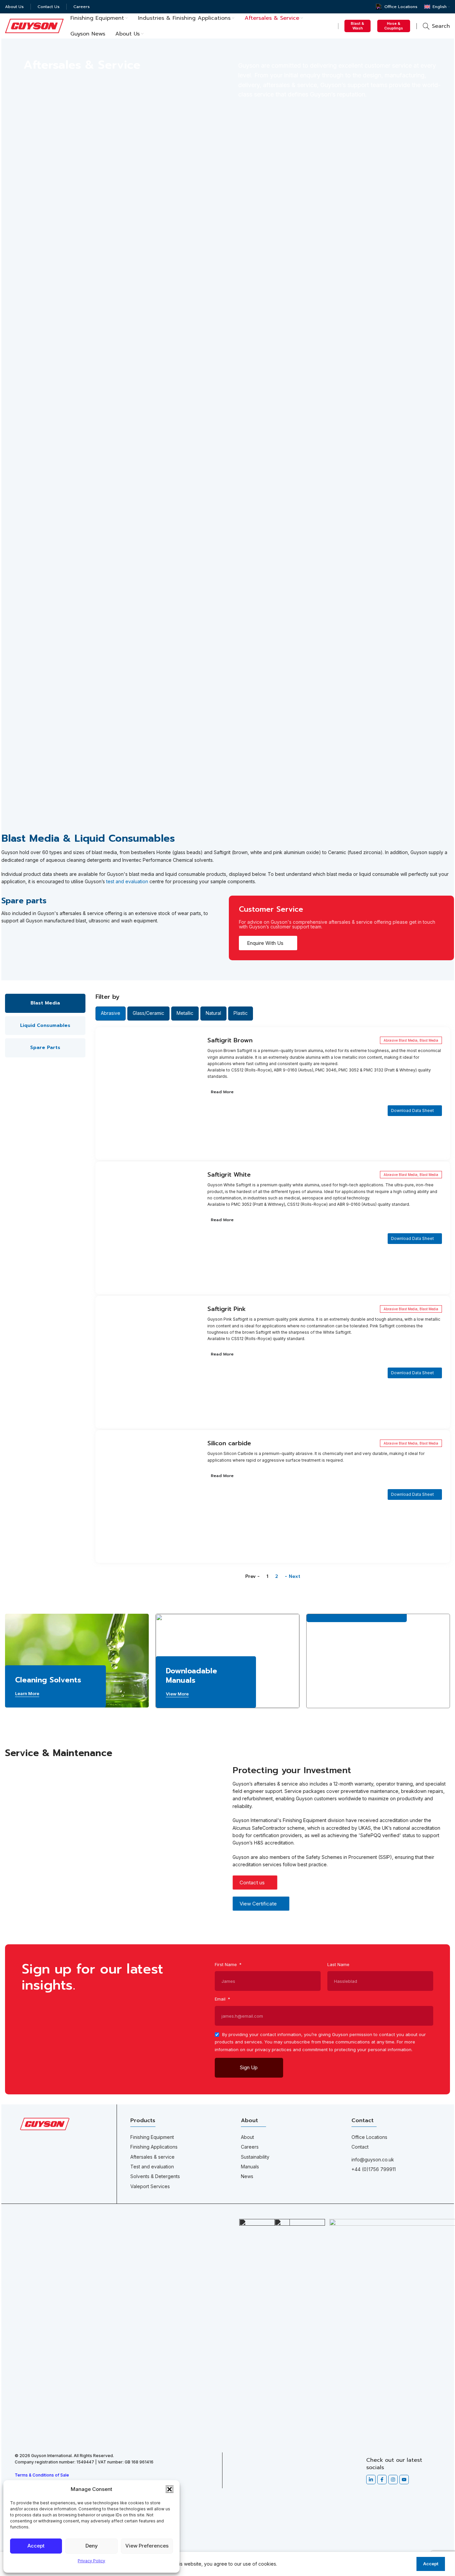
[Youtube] (404, 2480)
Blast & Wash (357, 26)
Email (221, 1999)
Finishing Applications (154, 2147)
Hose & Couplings (394, 26)
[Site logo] (34, 25)
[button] (170, 2489)
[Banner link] (77, 1661)
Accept (36, 2546)
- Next (292, 1576)
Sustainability (255, 2157)
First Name (226, 1964)
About (247, 2137)
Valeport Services (150, 2186)
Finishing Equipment (152, 2137)
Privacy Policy (91, 2561)
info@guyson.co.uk (373, 2160)
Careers (250, 2147)
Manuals (250, 2167)
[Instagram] (393, 2480)
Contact (360, 2147)
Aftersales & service (152, 2157)
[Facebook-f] (382, 2480)
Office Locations (369, 2137)
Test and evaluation (152, 2167)
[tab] (45, 1003)
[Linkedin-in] (371, 2480)
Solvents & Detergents (155, 2176)
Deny (92, 2546)
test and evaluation (127, 881)
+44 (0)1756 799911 (374, 2169)
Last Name (338, 1964)
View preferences (147, 2546)
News (247, 2176)
